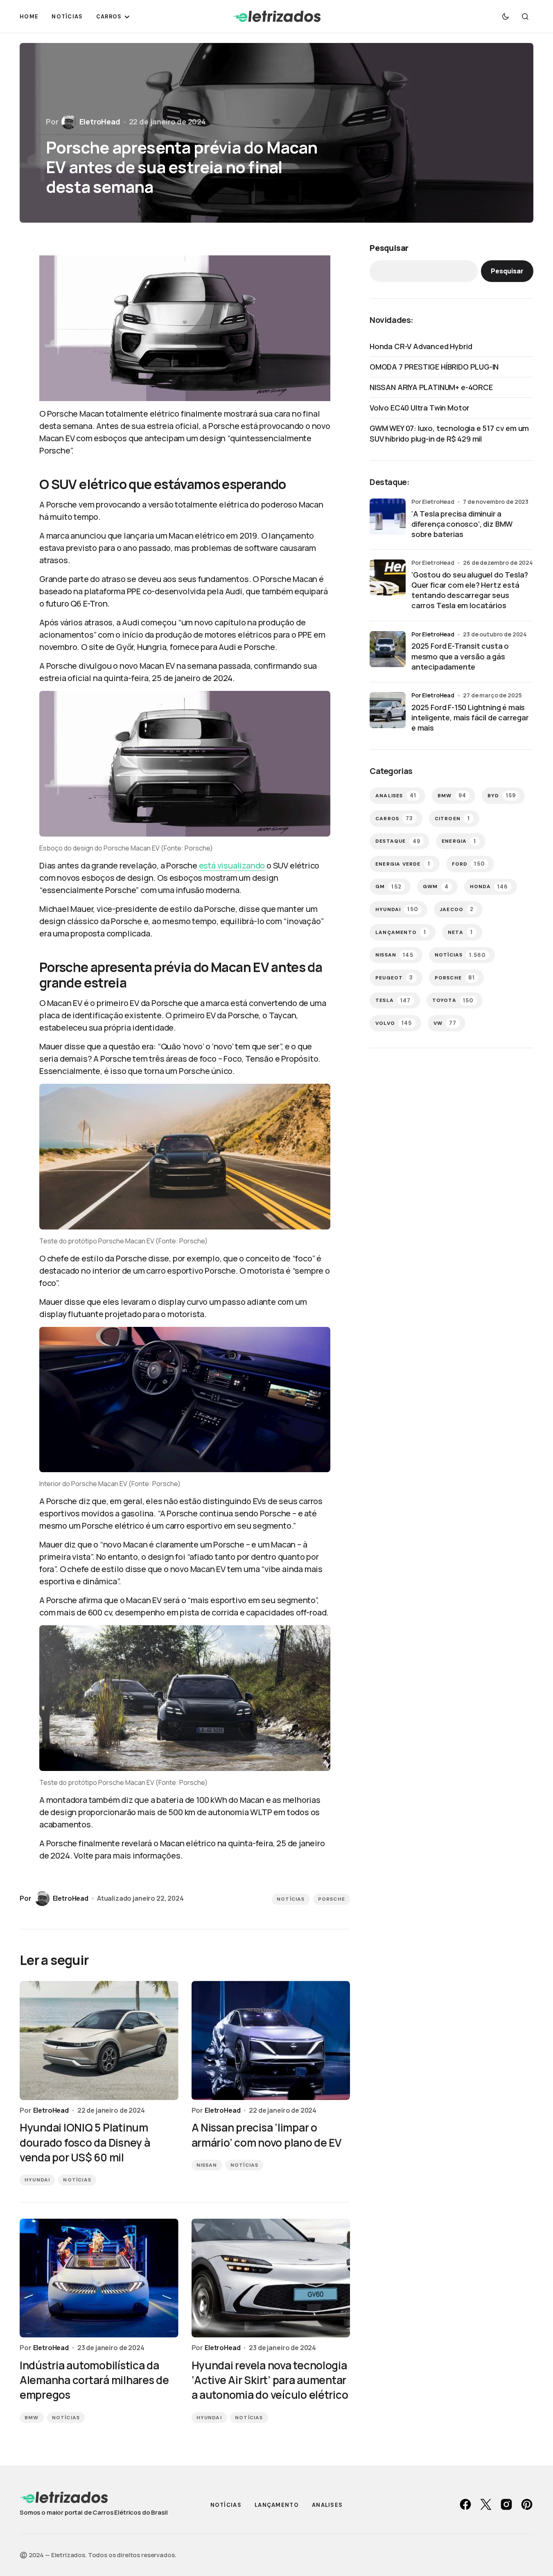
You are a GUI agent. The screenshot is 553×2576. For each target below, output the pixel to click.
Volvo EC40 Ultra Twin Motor (420, 408)
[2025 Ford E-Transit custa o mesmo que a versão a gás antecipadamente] (388, 649)
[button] (506, 16)
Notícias (291, 1899)
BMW (32, 2418)
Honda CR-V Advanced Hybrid (421, 346)
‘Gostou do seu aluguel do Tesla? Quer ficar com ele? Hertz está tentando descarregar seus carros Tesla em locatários (470, 590)
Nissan (207, 2165)
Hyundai (37, 2180)
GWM (436, 887)
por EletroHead (433, 634)
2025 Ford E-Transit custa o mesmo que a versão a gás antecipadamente (460, 656)
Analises (396, 795)
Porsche (332, 1899)
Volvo (394, 1023)
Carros (394, 818)
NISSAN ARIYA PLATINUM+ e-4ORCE (431, 387)
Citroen (453, 818)
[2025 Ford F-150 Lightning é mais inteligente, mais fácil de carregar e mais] (388, 710)
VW (445, 1023)
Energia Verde (403, 864)
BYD (502, 795)
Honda (489, 887)
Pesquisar (389, 248)
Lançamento (401, 932)
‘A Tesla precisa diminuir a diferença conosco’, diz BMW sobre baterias (462, 524)
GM (388, 887)
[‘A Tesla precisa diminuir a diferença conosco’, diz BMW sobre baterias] (388, 517)
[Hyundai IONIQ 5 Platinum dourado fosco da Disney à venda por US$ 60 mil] (99, 2040)
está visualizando (232, 865)
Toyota (453, 1000)
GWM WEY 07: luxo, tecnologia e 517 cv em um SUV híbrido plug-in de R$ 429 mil (449, 433)
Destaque (398, 841)
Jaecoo (457, 909)
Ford (468, 864)
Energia (459, 841)
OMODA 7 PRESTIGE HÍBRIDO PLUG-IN (434, 367)
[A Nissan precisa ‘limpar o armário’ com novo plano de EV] (271, 2040)
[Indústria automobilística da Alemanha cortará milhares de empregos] (99, 2278)
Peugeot (394, 978)
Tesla (393, 1000)
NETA (460, 932)
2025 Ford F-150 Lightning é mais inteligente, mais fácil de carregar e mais (470, 717)
